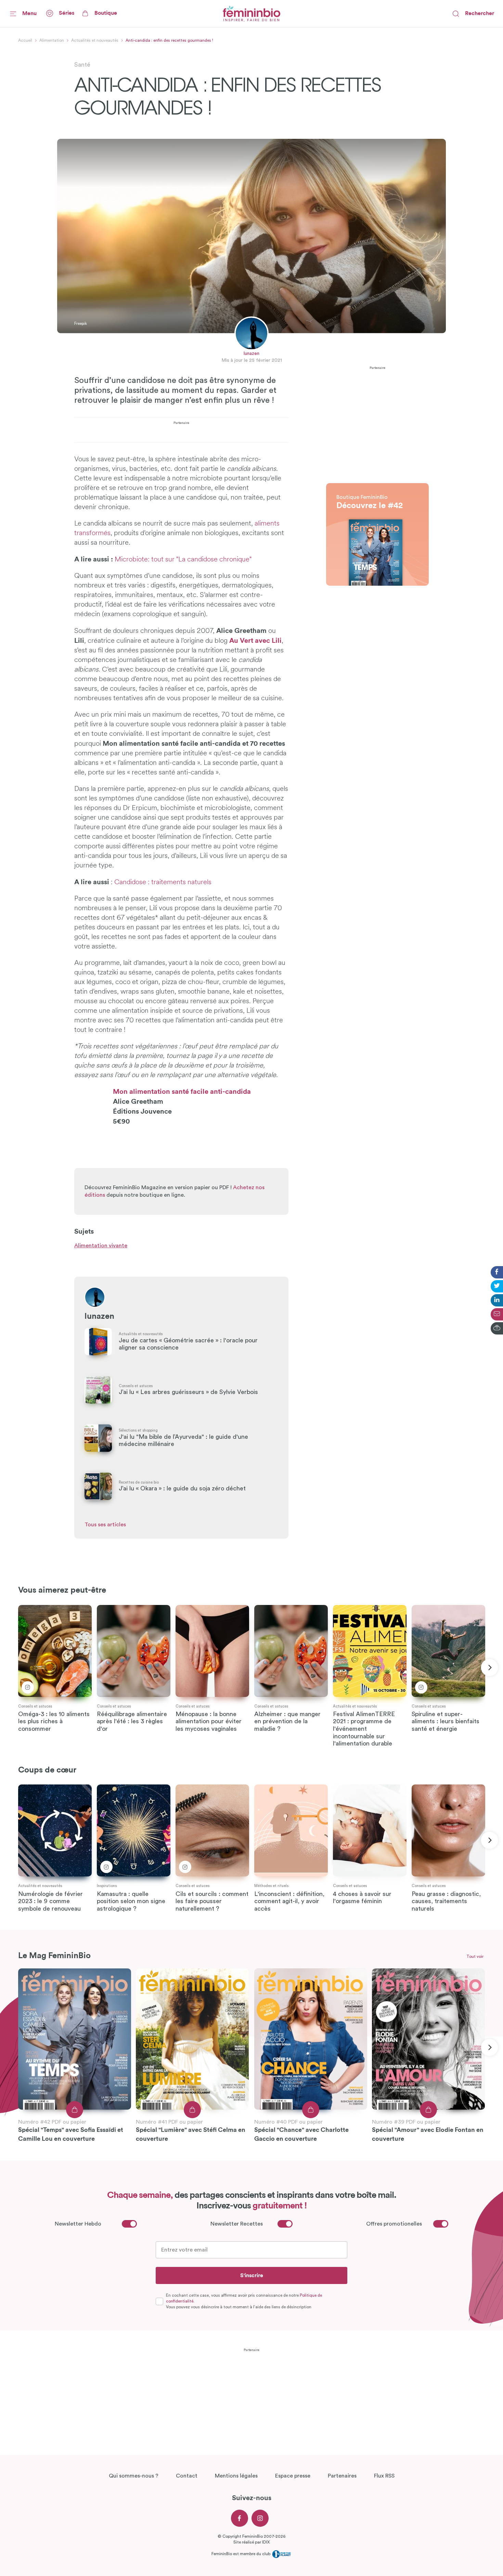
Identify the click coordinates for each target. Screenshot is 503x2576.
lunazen (251, 354)
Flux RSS (384, 2476)
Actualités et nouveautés (95, 40)
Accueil (25, 40)
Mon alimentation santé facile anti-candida (182, 1092)
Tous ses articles (105, 1525)
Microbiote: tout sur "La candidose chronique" (183, 560)
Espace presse (293, 2476)
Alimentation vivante (101, 1246)
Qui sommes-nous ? (134, 2476)
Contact (187, 2476)
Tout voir (475, 1956)
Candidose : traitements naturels (163, 882)
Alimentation (52, 40)
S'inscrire (252, 2275)
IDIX (266, 2542)
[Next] (489, 1668)
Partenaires (342, 2476)
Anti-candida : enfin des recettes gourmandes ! (169, 40)
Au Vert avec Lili (255, 641)
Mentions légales (236, 2476)
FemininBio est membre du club (241, 2554)
